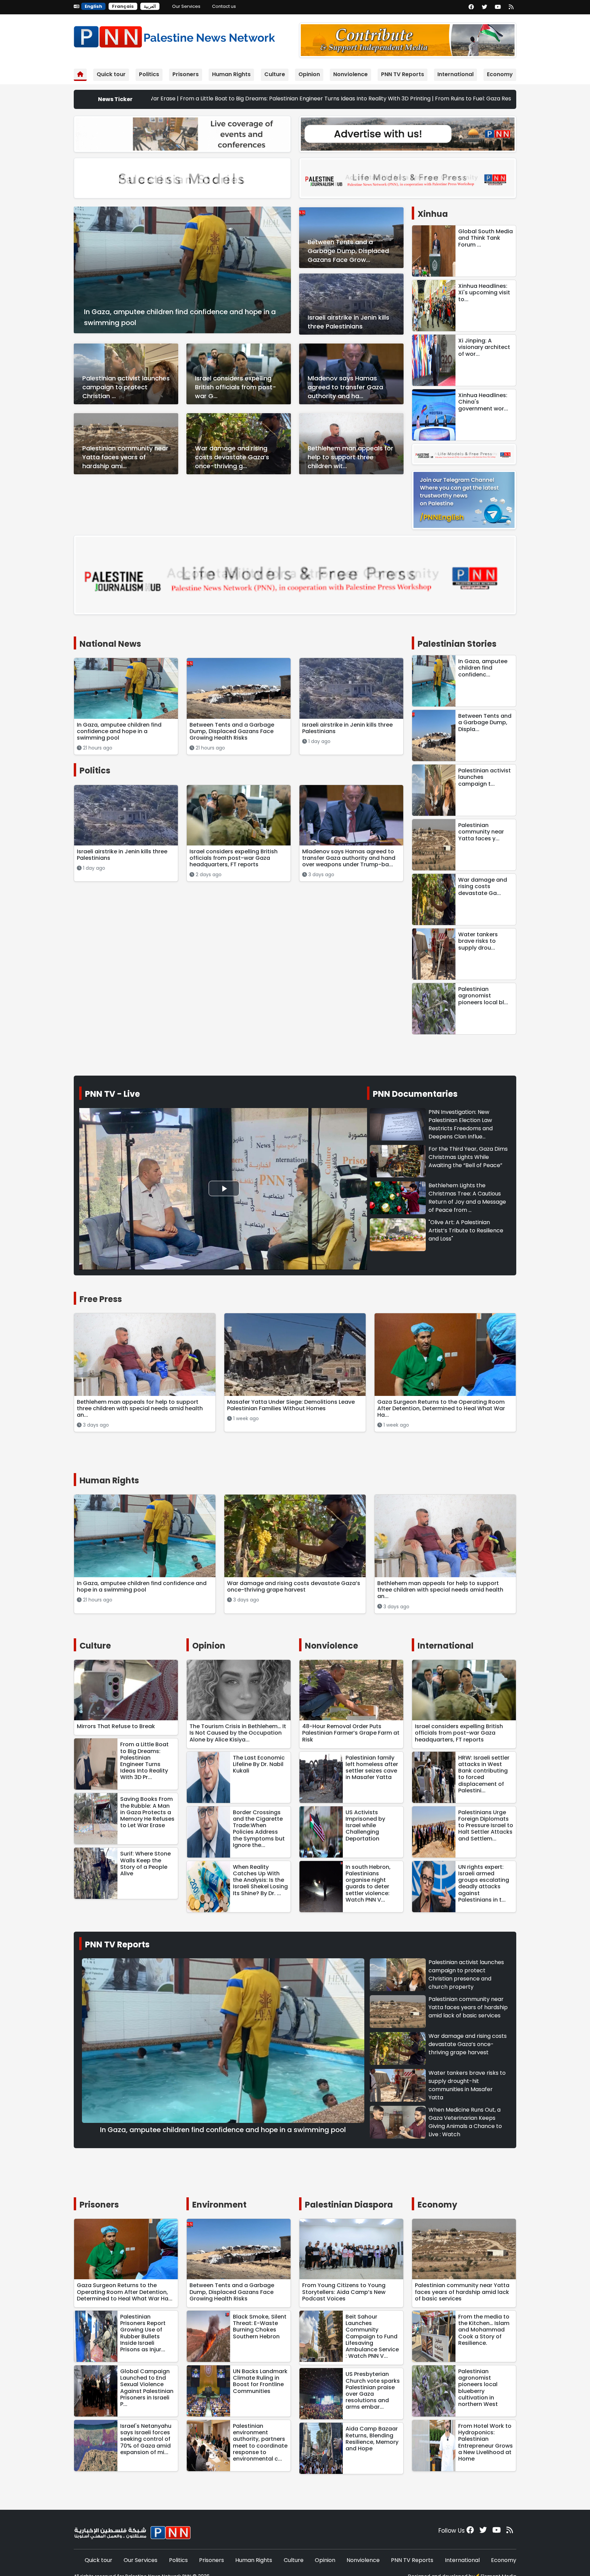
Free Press (101, 1299)
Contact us (224, 6)
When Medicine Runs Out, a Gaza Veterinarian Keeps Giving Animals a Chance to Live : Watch (465, 2122)
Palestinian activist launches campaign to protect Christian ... (126, 387)
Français (123, 6)
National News (110, 644)
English (93, 6)
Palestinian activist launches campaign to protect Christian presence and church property (466, 1975)
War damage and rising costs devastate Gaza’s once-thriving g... (232, 457)
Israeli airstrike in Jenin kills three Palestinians (348, 322)
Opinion (309, 74)
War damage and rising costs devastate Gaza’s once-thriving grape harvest (468, 2044)
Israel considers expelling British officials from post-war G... (236, 387)
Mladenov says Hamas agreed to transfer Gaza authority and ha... (345, 387)
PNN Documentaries (415, 1094)
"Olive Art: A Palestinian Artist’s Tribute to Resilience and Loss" (466, 1230)
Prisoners (186, 74)
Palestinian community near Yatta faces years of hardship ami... (125, 457)
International (455, 74)
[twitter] (484, 7)
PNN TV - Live (113, 1094)
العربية (150, 6)
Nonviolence (350, 74)
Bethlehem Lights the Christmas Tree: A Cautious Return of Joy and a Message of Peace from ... (467, 1198)
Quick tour (111, 74)
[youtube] (498, 7)
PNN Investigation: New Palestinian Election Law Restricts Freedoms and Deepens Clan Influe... (461, 1124)
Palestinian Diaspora (349, 2205)
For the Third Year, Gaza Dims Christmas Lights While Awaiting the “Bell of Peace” (468, 1157)
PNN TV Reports (403, 74)
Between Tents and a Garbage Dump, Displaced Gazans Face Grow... (348, 251)
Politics (149, 74)
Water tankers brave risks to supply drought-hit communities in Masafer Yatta (467, 2085)
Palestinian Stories (457, 644)
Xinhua (433, 214)
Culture (275, 74)
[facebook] (471, 7)
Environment (219, 2205)
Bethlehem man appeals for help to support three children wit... (350, 457)
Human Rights (231, 74)
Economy (500, 74)
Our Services (186, 6)
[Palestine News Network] (174, 35)
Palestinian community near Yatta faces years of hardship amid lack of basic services (468, 2007)
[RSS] (511, 7)
